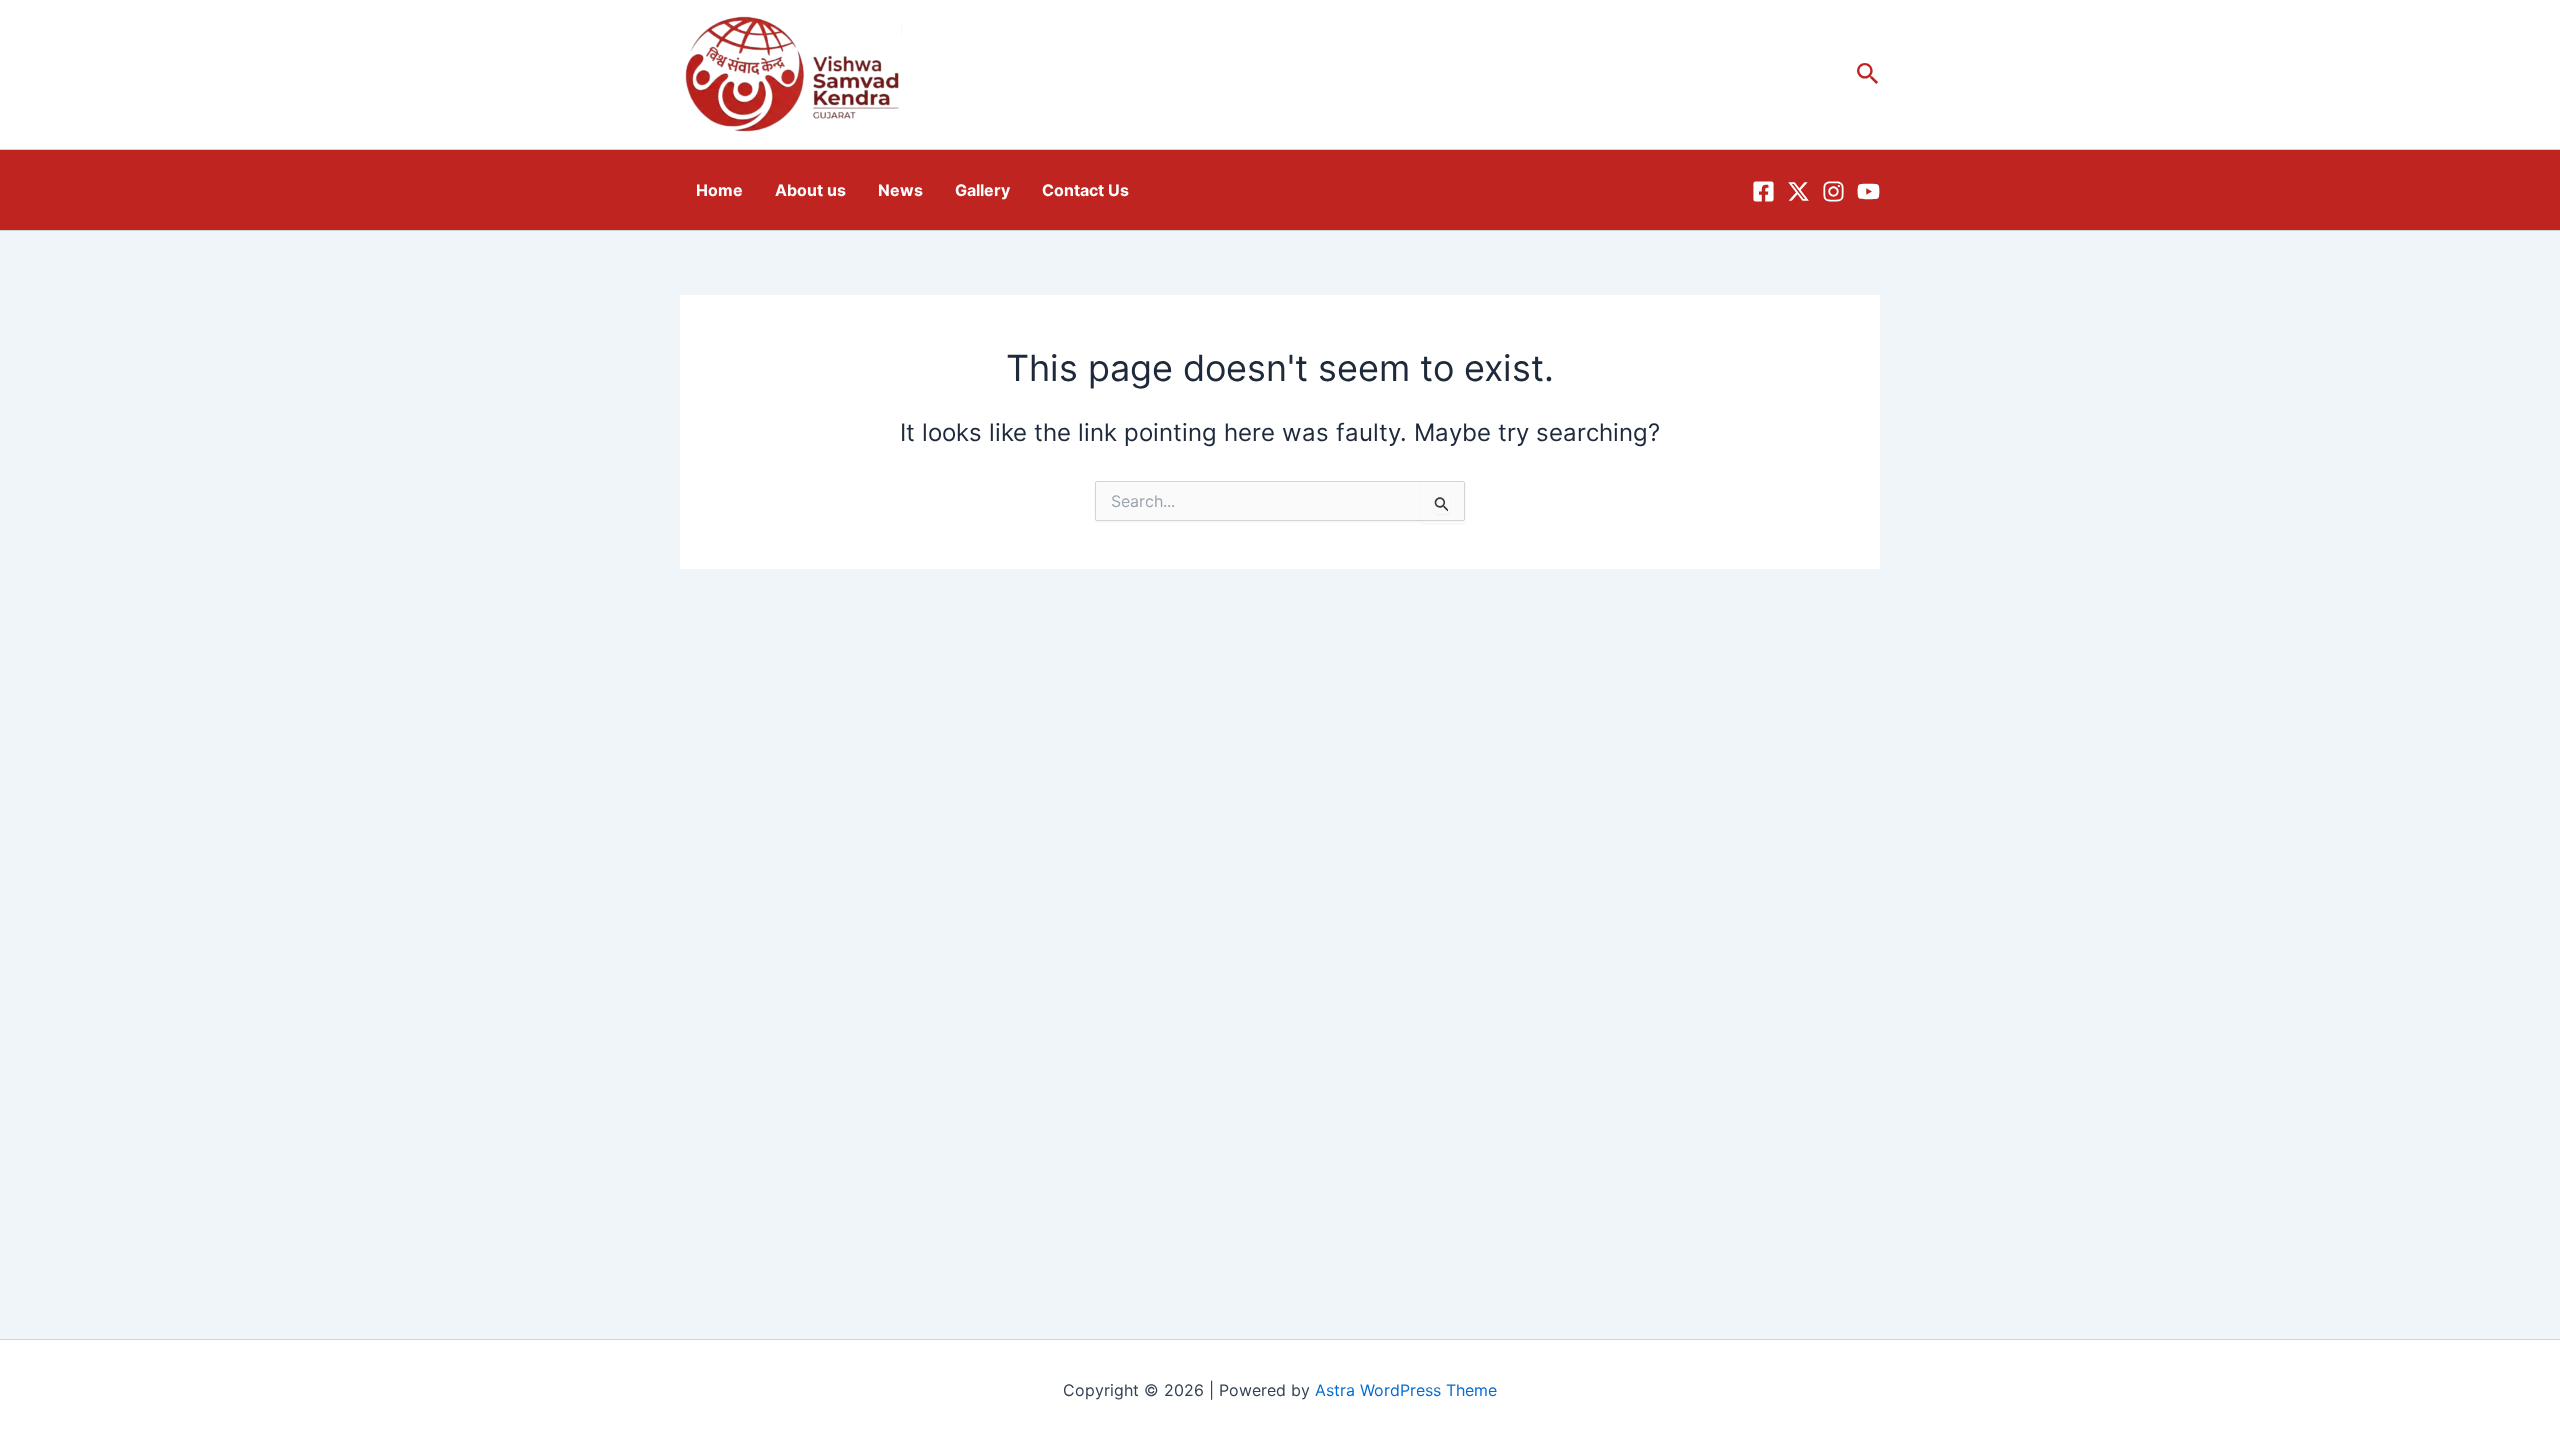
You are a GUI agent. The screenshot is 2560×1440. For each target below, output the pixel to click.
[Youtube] (1868, 191)
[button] (1868, 74)
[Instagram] (1833, 191)
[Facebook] (1763, 191)
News (900, 190)
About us (810, 190)
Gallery (982, 190)
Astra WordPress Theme (1406, 1390)
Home (719, 190)
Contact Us (1085, 190)
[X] (1798, 191)
